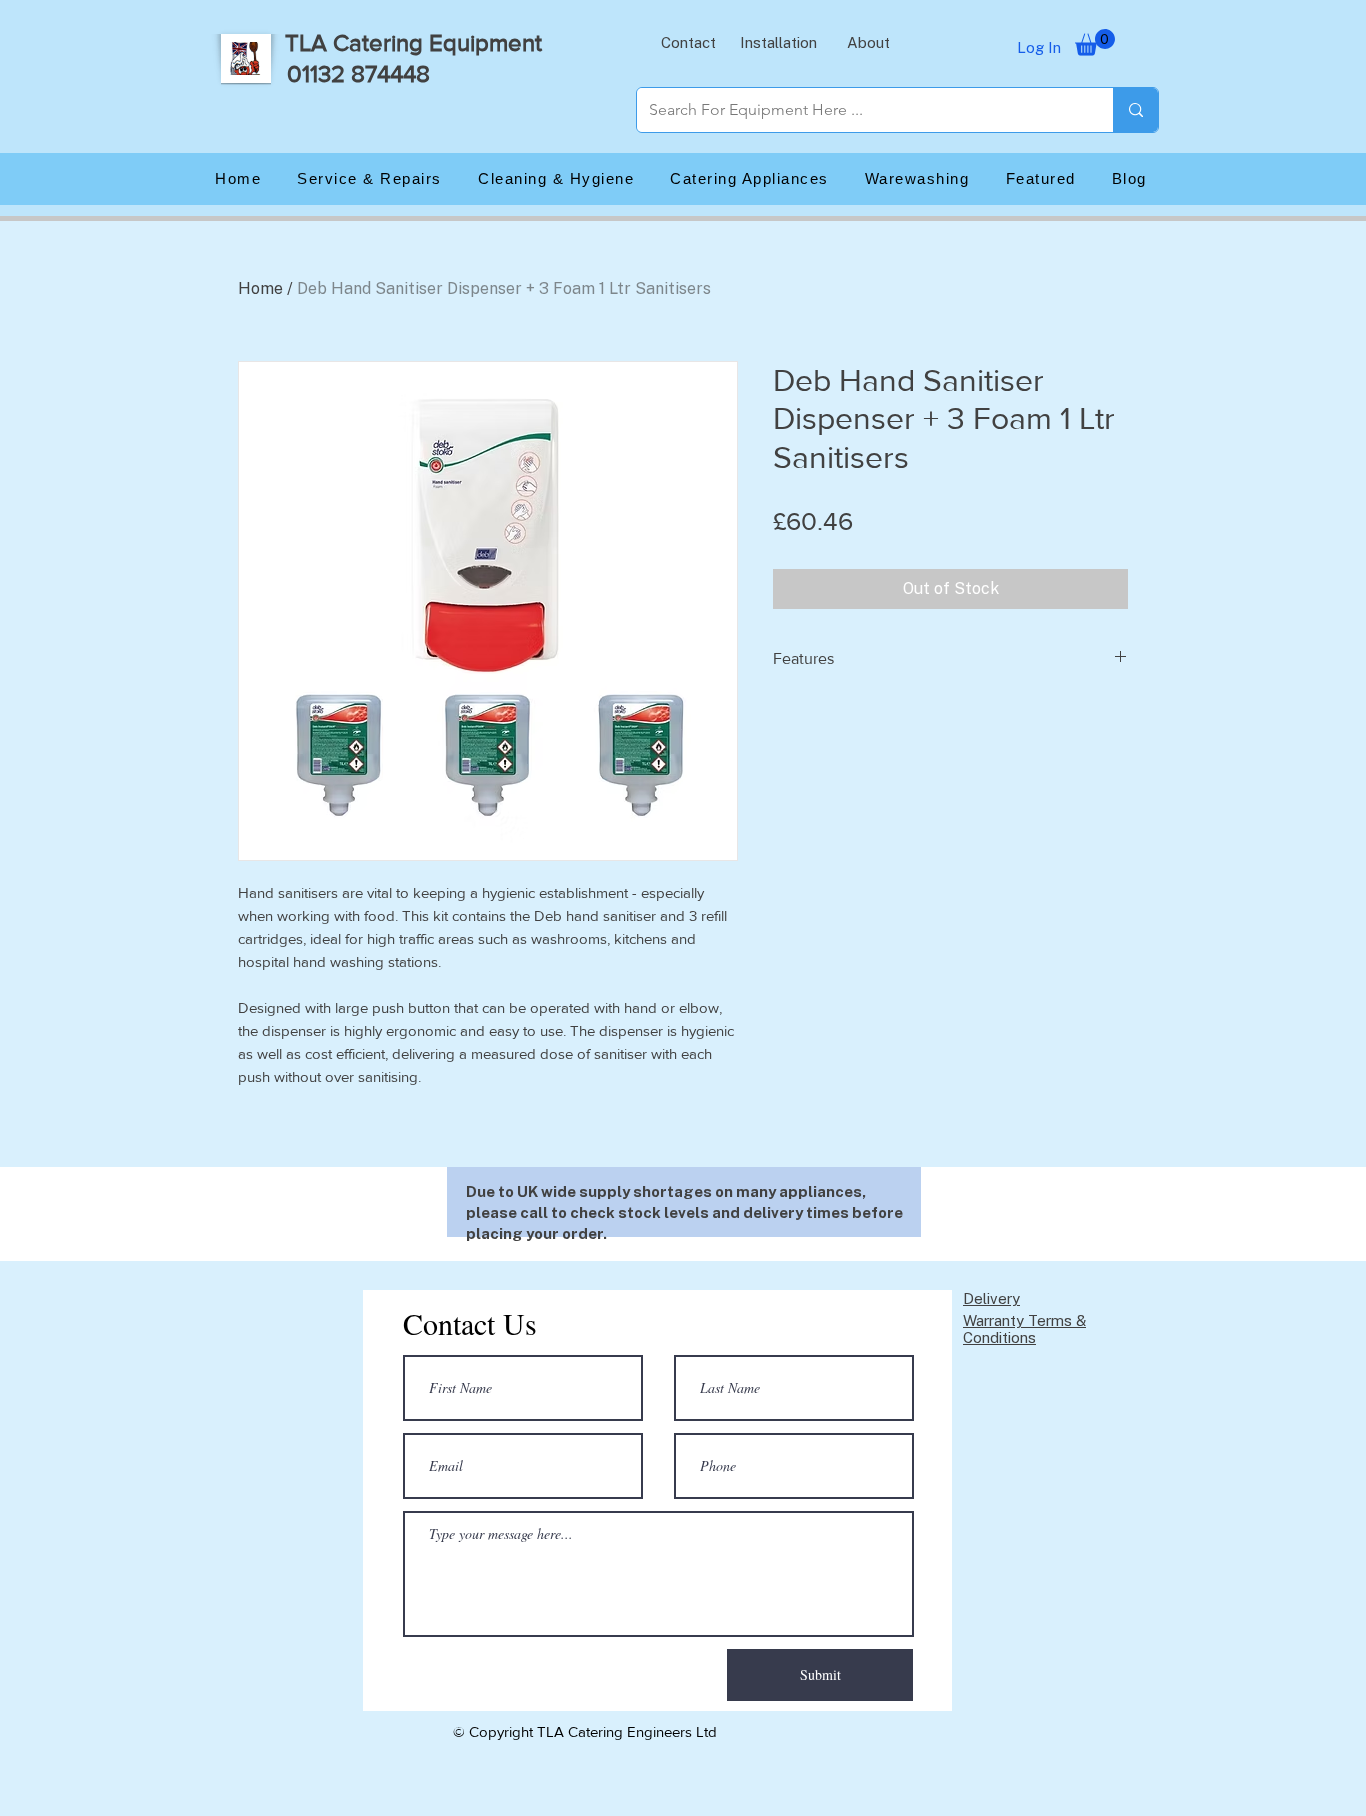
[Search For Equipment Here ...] (1135, 110)
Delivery (991, 1298)
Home (260, 288)
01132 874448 (358, 73)
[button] (688, 42)
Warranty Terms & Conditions (1024, 1329)
